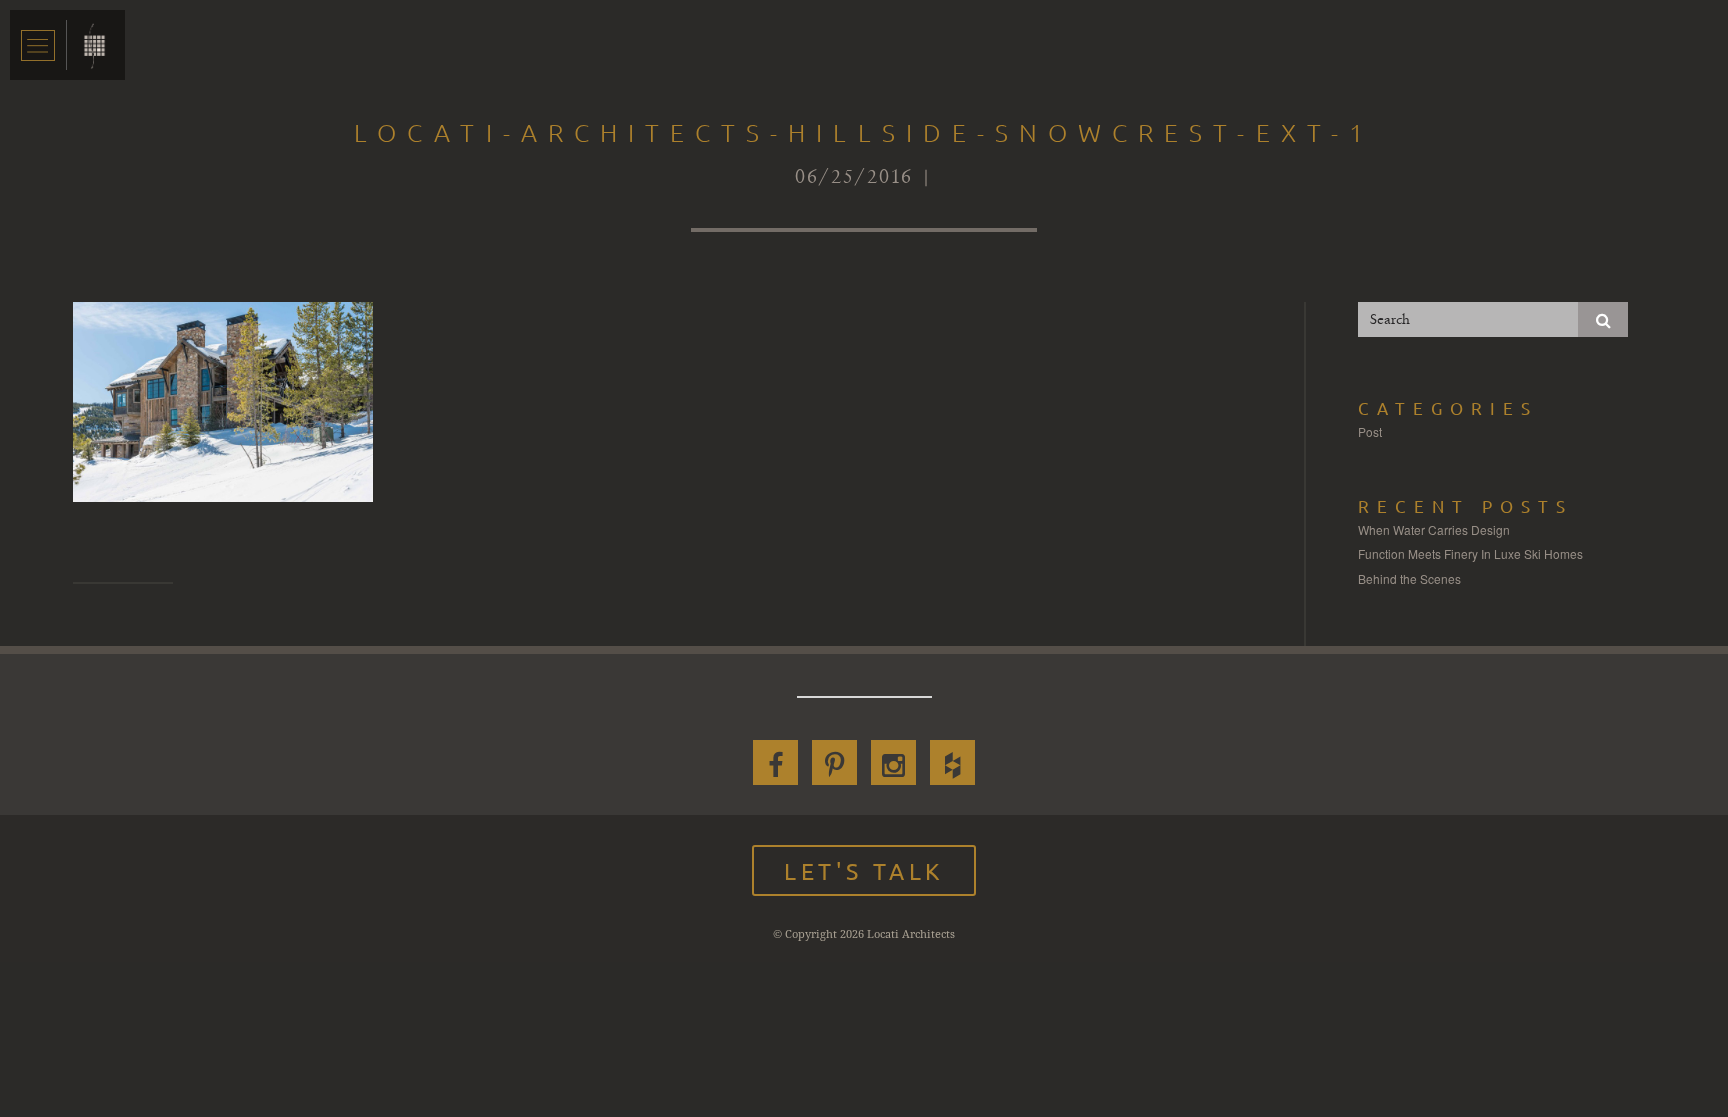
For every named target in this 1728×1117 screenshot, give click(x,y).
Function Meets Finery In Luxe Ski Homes (1470, 553)
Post (1370, 431)
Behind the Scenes (1409, 578)
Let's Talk (864, 870)
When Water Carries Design (1434, 529)
